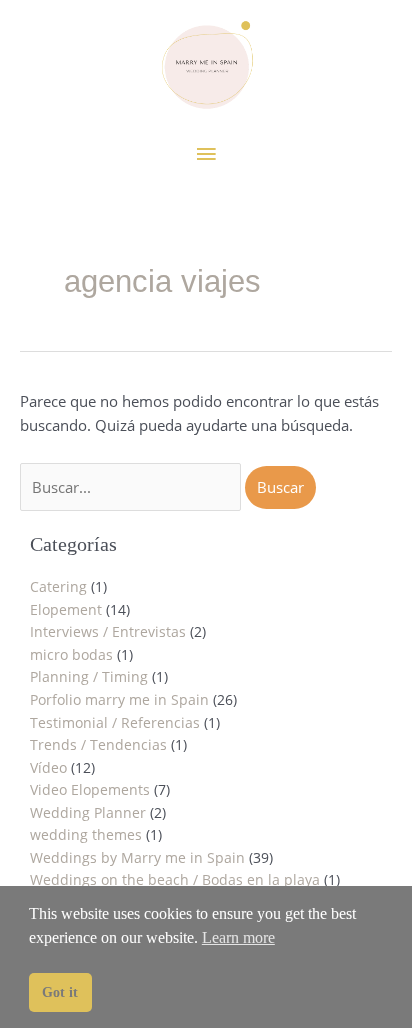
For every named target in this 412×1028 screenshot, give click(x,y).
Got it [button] (60, 992)
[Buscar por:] (132, 487)
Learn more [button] (238, 937)
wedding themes (86, 834)
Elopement (66, 609)
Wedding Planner (88, 812)
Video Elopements (90, 789)
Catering (58, 586)
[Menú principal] (206, 154)
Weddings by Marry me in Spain (137, 857)
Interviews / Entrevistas (108, 631)
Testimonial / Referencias (115, 722)
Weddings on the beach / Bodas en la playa (175, 879)
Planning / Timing (89, 676)
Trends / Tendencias (98, 744)
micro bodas (71, 654)
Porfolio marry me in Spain (119, 699)
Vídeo (48, 767)
